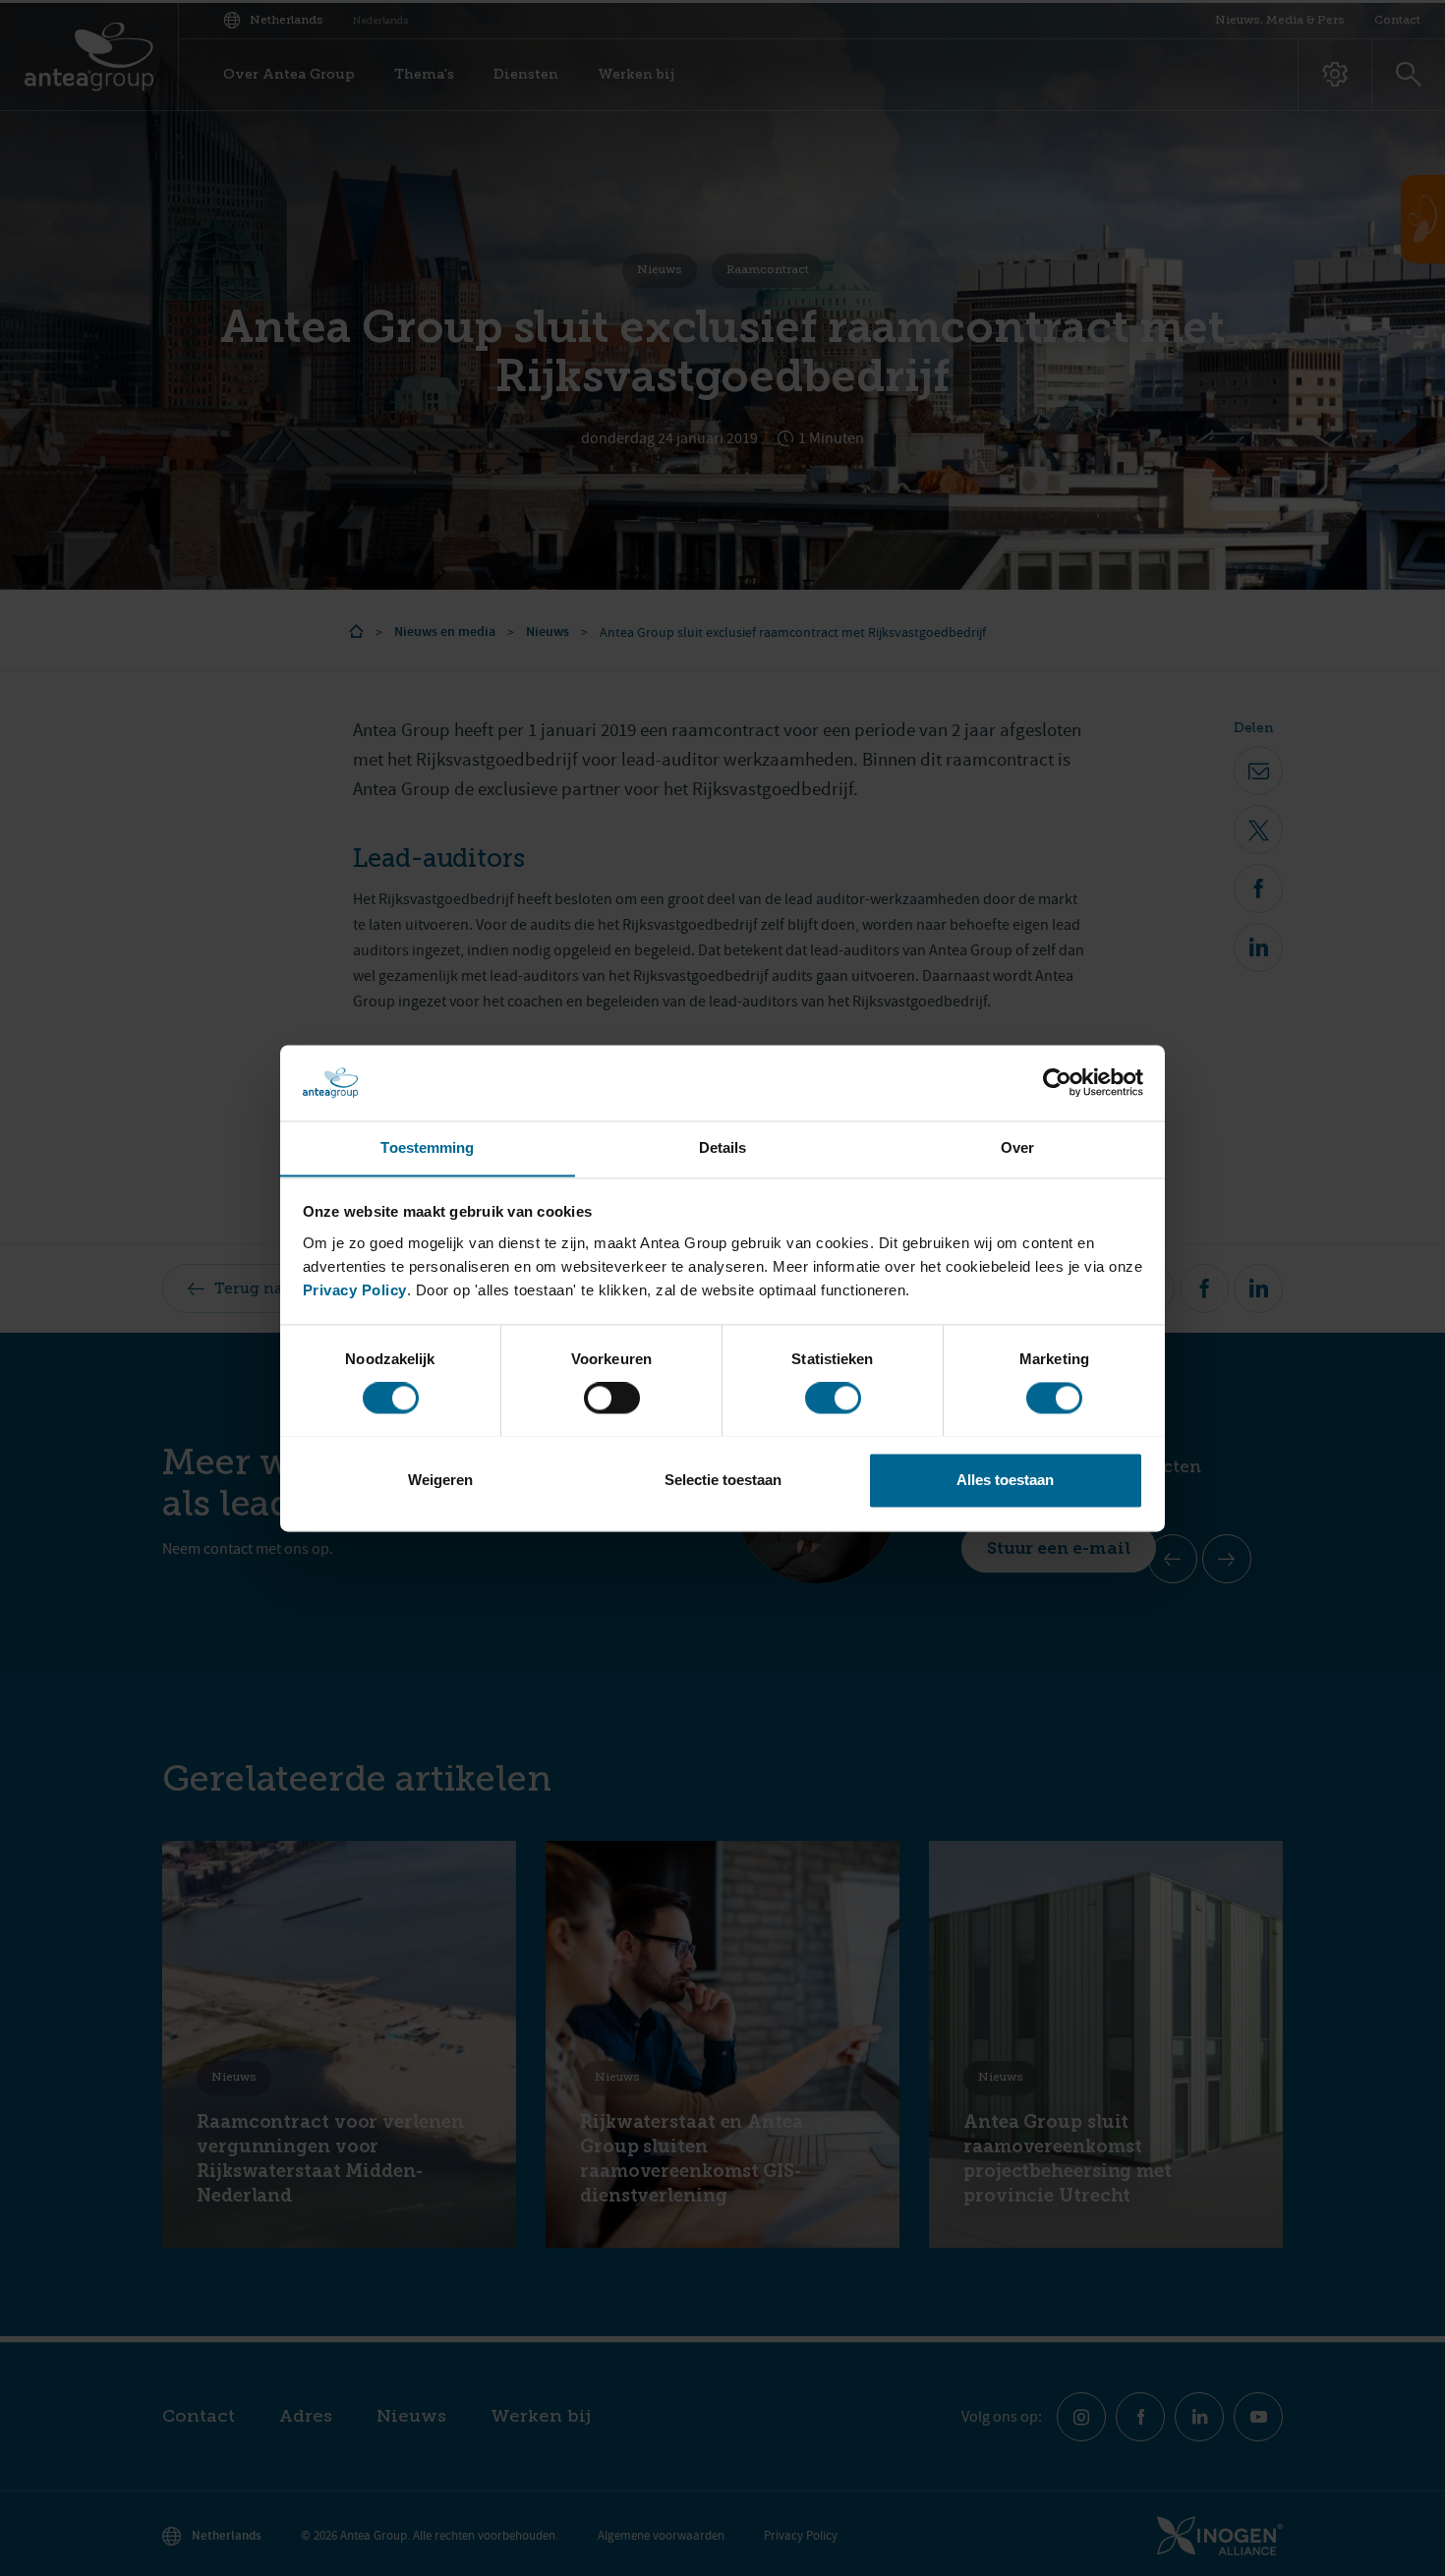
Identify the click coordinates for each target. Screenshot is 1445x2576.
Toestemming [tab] (427, 1147)
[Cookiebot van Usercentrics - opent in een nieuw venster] (1057, 1082)
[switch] (612, 1398)
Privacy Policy (355, 1290)
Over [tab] (1017, 1147)
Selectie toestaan (723, 1480)
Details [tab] (723, 1147)
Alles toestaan (1005, 1480)
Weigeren (440, 1480)
